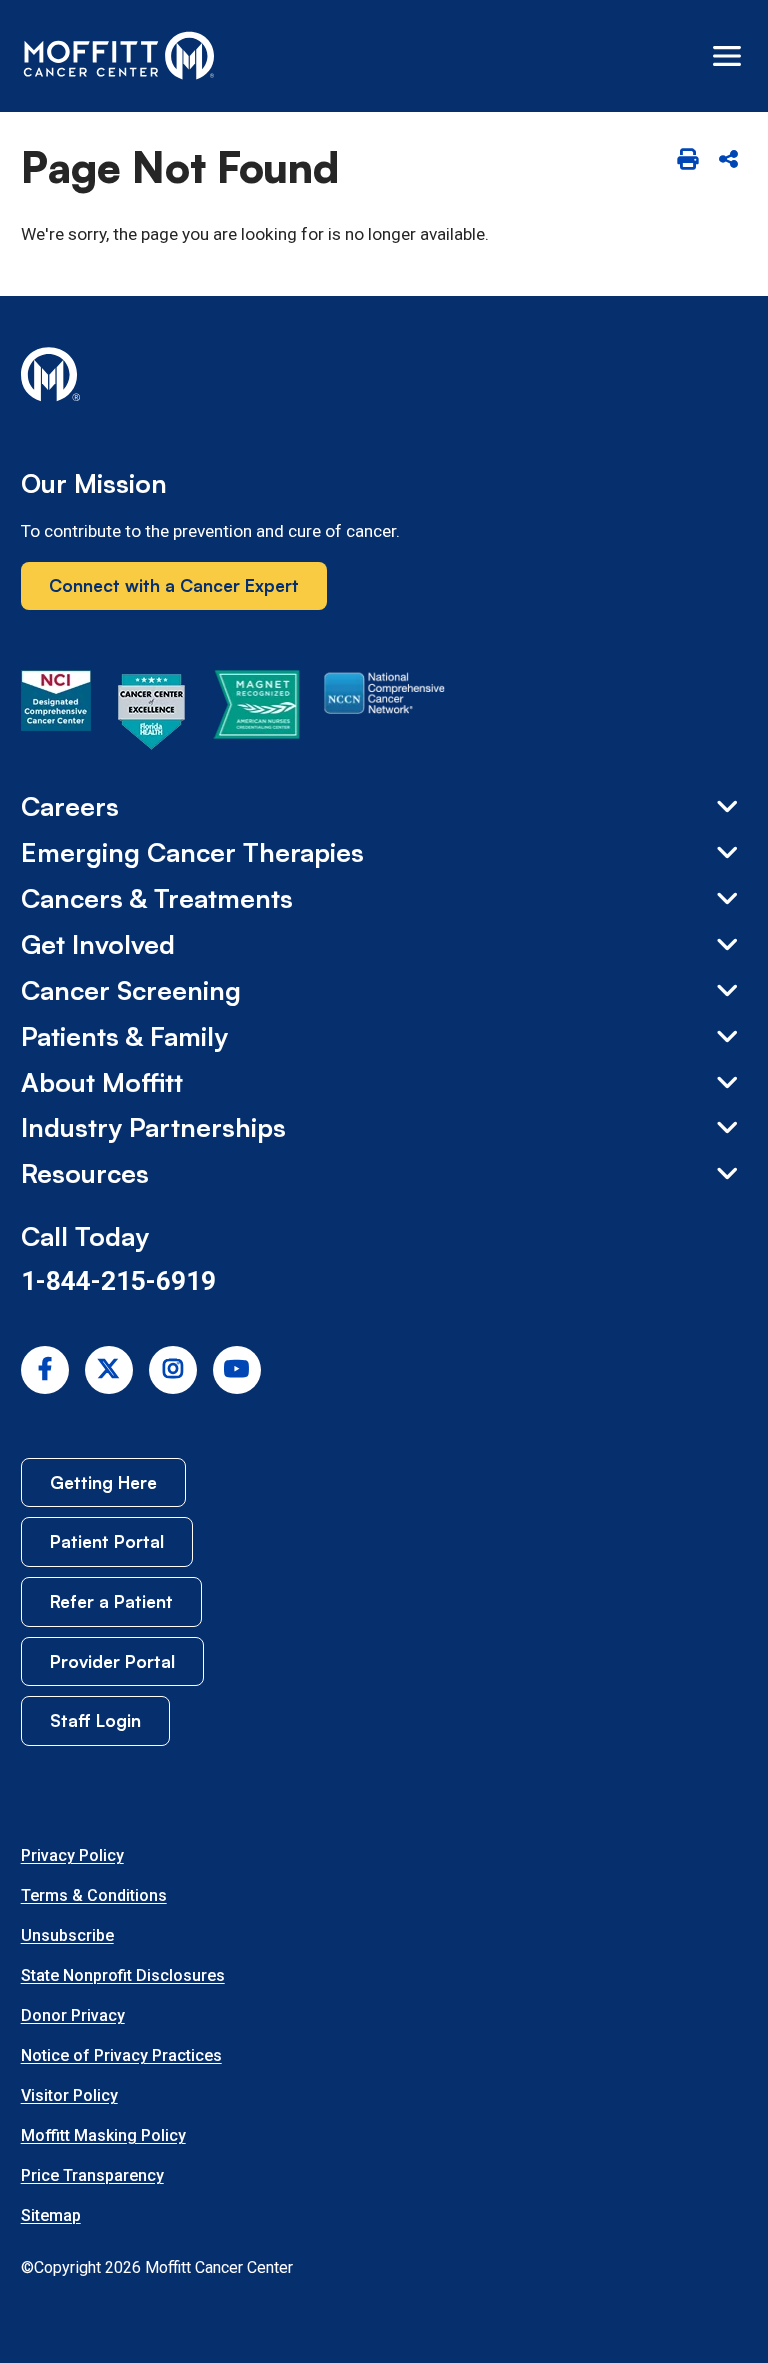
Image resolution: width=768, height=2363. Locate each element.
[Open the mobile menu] (727, 56)
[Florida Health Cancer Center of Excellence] (152, 715)
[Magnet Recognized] (256, 715)
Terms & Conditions (94, 1895)
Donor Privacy (73, 2015)
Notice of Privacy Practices (121, 2055)
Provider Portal (112, 1661)
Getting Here (103, 1482)
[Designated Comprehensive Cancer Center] (56, 715)
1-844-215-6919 (118, 1281)
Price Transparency (92, 2175)
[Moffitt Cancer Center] (119, 56)
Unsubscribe (67, 1935)
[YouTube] (237, 1370)
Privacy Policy (72, 1855)
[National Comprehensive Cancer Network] (384, 715)
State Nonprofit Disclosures (123, 1975)
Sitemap (51, 2215)
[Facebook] (45, 1370)
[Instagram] (173, 1370)
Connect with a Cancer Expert (174, 585)
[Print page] (687, 160)
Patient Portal (107, 1541)
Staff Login (95, 1720)
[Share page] (728, 160)
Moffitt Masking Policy (103, 2135)
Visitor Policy (69, 2095)
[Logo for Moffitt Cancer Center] (384, 378)
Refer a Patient (111, 1601)
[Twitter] (109, 1370)
